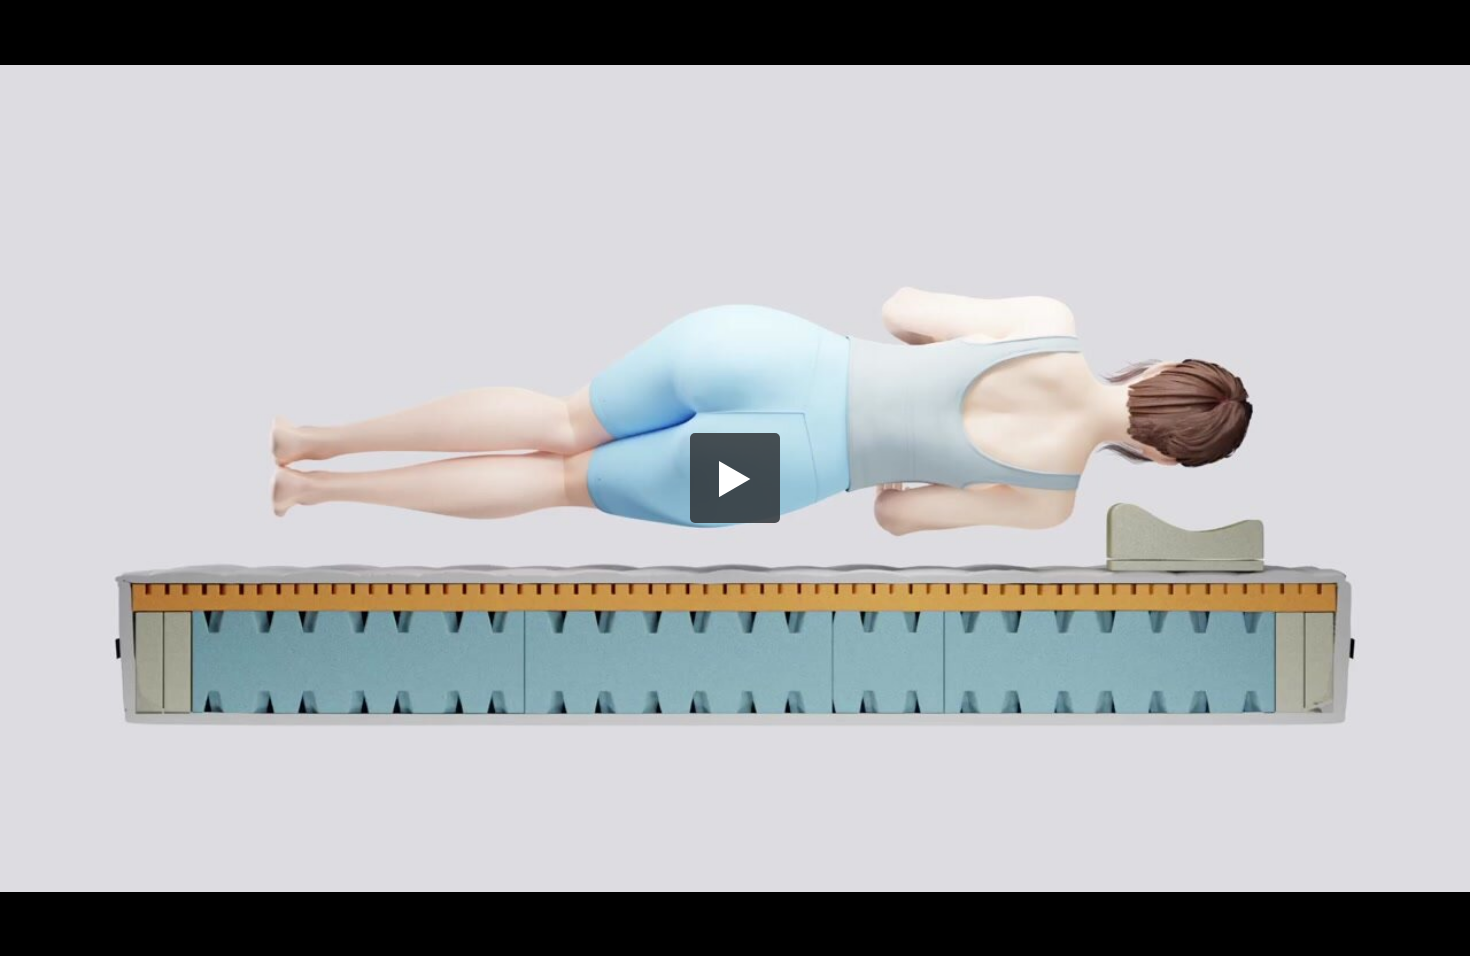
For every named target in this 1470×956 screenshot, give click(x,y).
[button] (735, 478)
